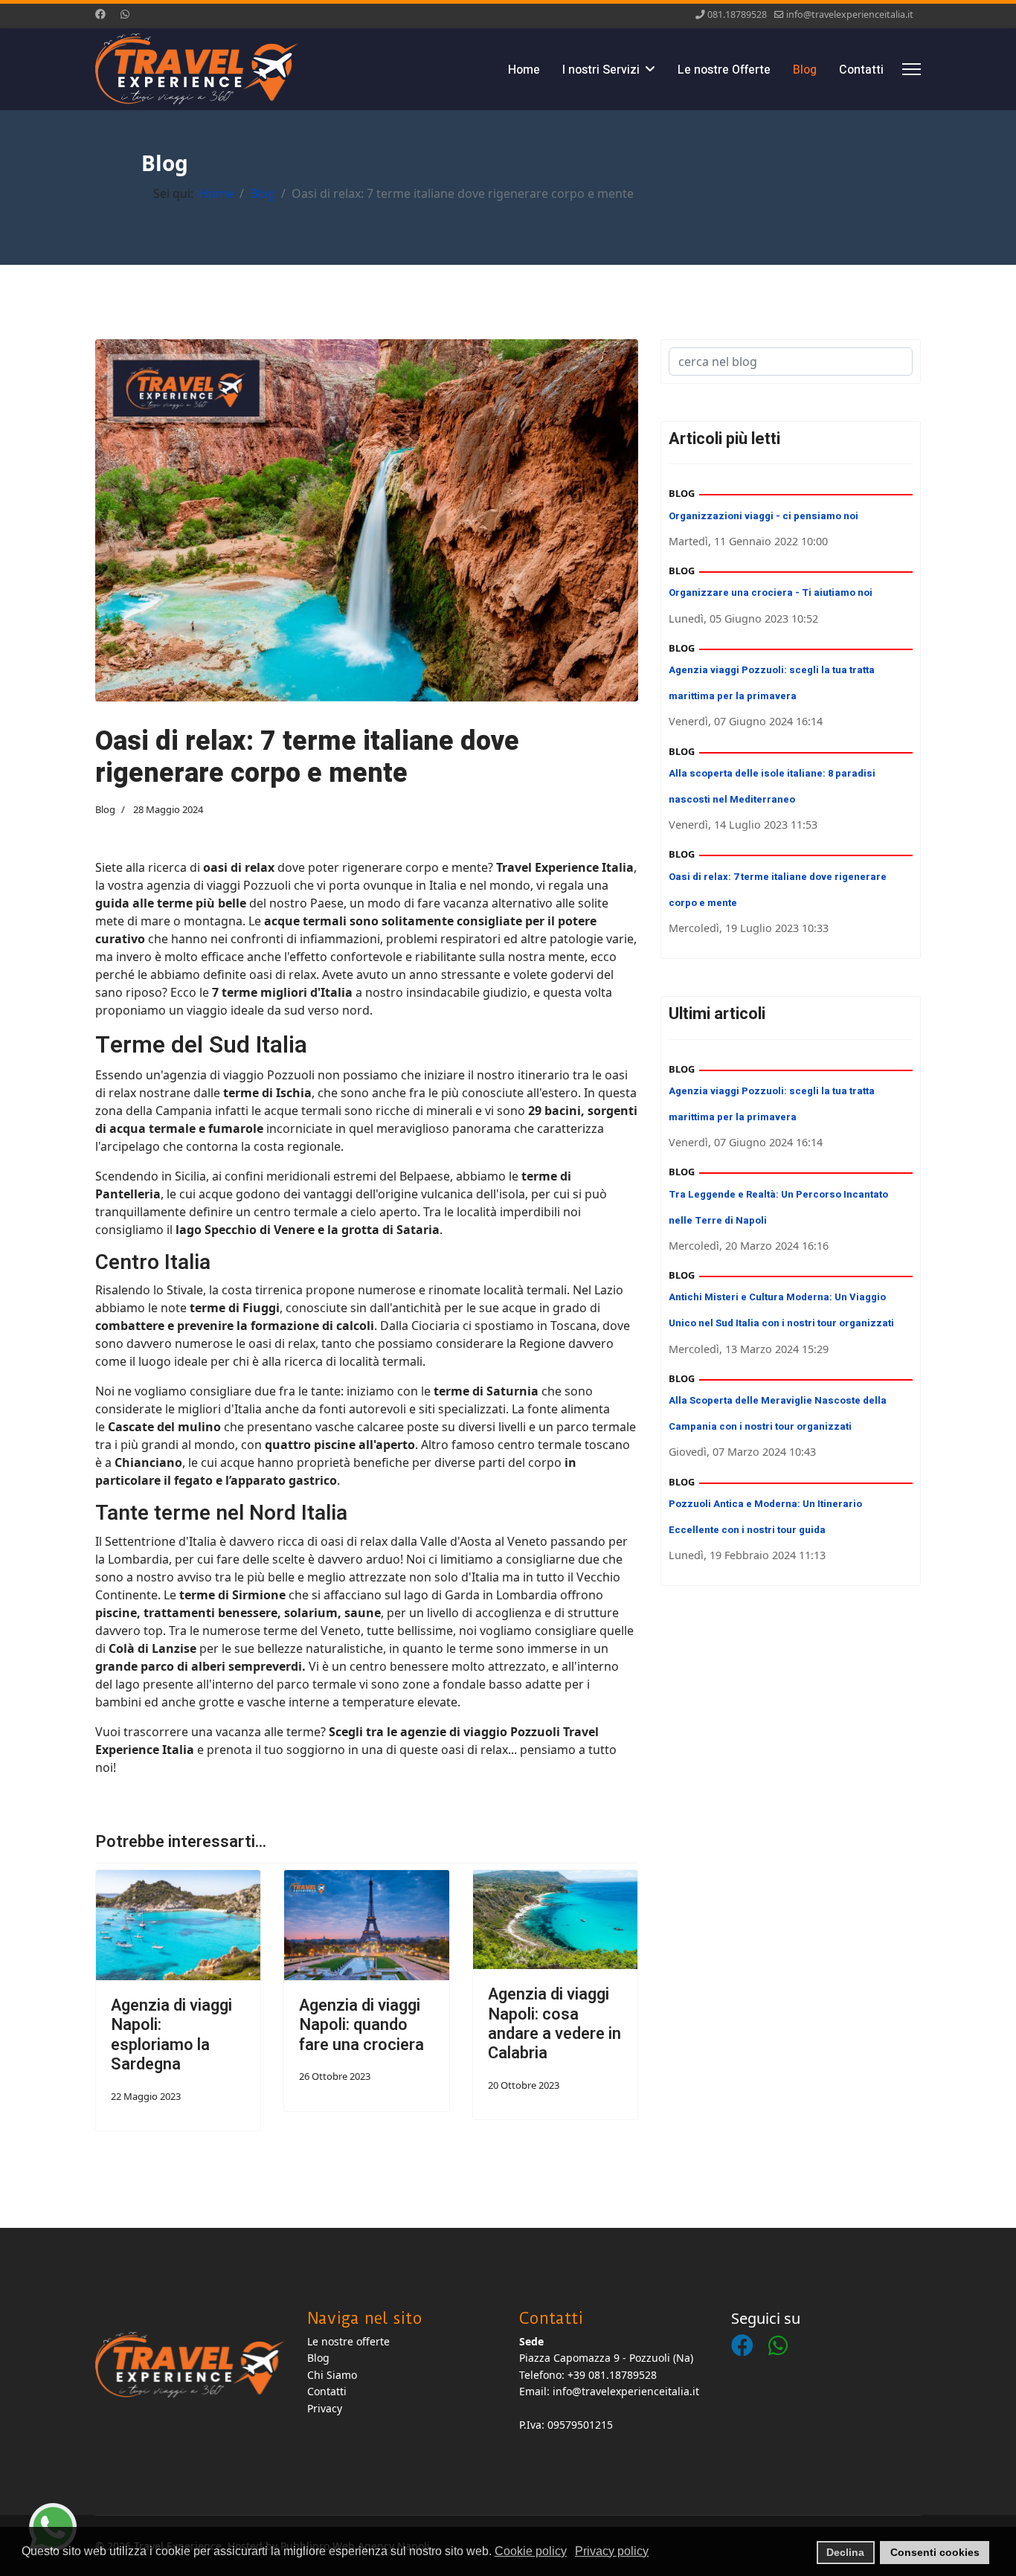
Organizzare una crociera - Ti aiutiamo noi (771, 592)
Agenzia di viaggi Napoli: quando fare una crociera (361, 2025)
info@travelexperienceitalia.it (850, 15)
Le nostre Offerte (724, 70)
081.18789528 (737, 15)
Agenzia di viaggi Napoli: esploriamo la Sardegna (171, 2035)
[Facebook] (100, 14)
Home (524, 70)
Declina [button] (845, 2552)
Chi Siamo (332, 2375)
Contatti (861, 70)
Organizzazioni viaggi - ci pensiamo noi (763, 516)
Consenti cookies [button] (935, 2552)
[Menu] (911, 69)
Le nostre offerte (348, 2341)
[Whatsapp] (125, 14)
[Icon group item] (750, 2331)
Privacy (325, 2408)
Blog (805, 70)
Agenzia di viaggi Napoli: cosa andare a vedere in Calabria (554, 2024)
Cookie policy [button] (531, 2551)
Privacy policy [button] (612, 2551)
